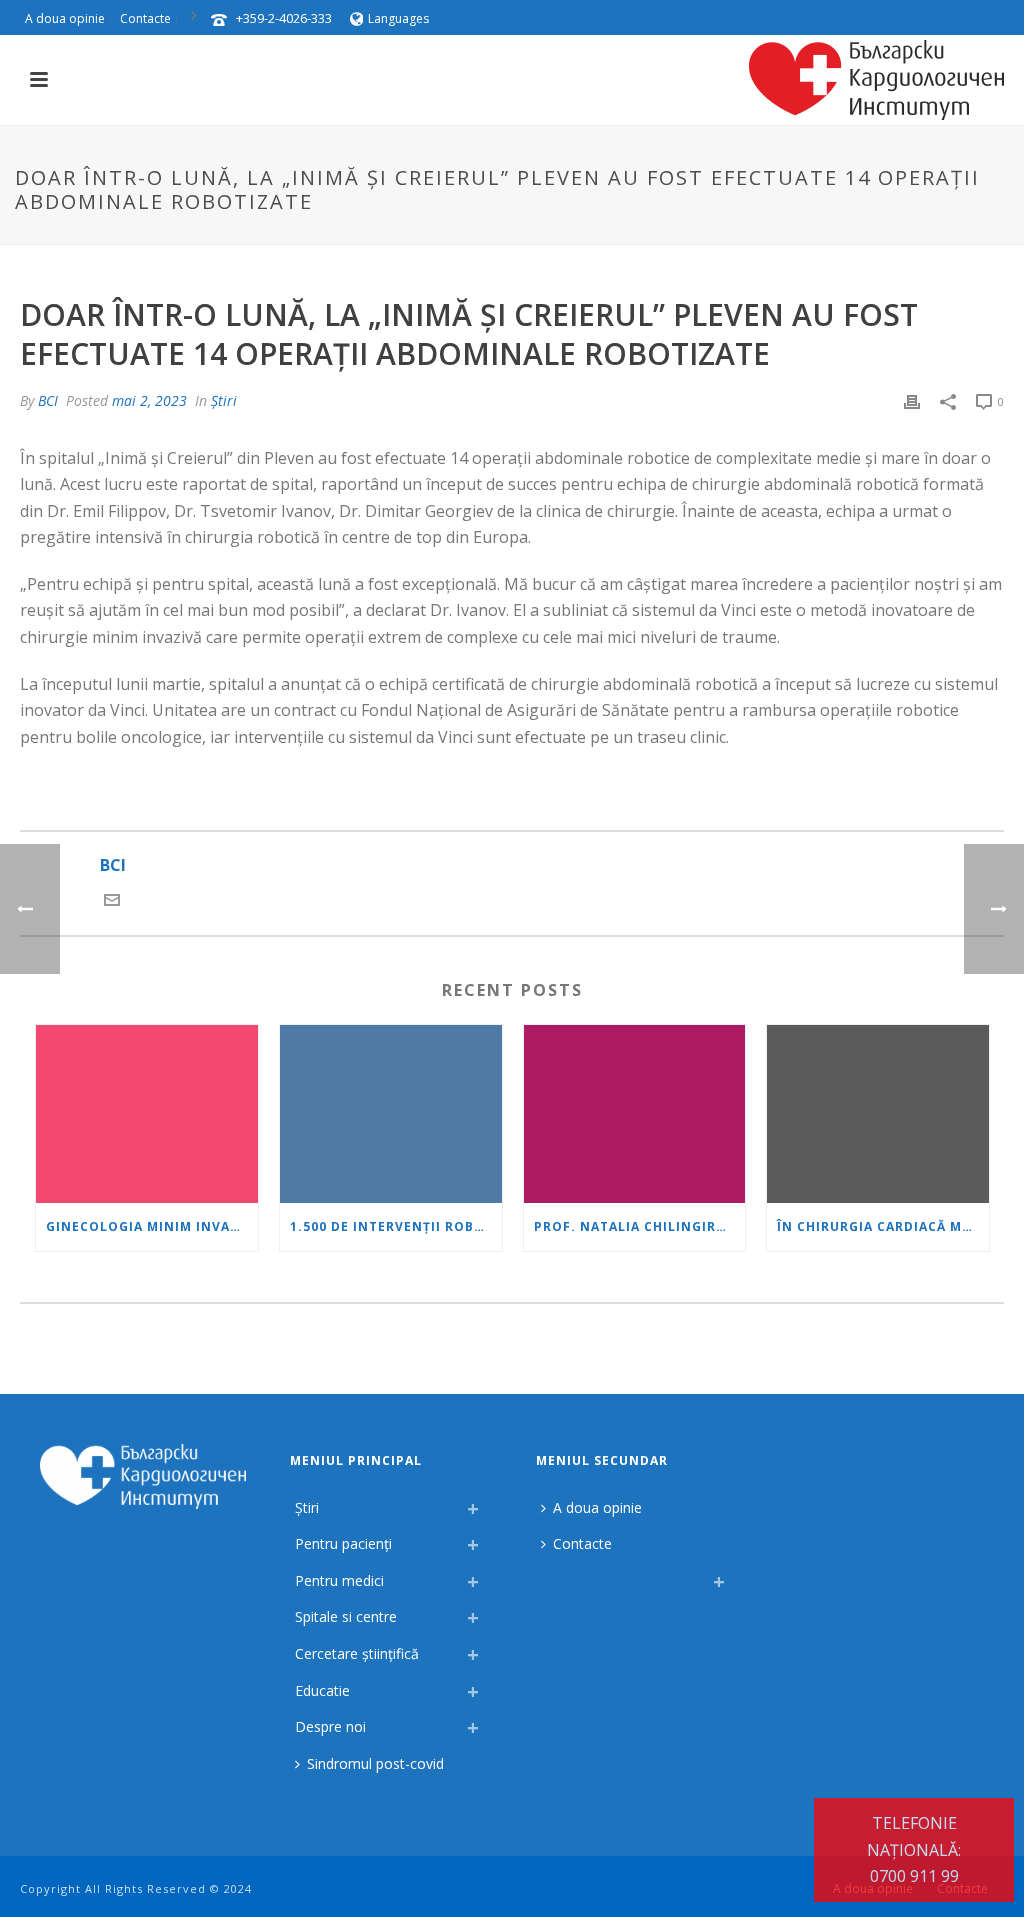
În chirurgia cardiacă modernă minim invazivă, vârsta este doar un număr (883, 1226)
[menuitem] (546, 1576)
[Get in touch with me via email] (112, 902)
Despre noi (330, 1726)
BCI (48, 400)
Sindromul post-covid (375, 1763)
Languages (398, 18)
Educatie (322, 1690)
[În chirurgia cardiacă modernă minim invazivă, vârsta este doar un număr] (878, 1114)
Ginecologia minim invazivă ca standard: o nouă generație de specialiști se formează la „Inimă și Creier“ (152, 1226)
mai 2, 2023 (149, 400)
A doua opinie (597, 1507)
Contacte (582, 1543)
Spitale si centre (346, 1616)
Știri (224, 400)
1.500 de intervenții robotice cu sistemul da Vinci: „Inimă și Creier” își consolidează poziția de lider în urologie (396, 1226)
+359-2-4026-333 (284, 18)
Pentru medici (339, 1580)
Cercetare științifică (357, 1653)
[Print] (912, 400)
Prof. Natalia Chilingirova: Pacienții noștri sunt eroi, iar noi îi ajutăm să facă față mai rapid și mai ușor (640, 1226)
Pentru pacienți (343, 1543)
